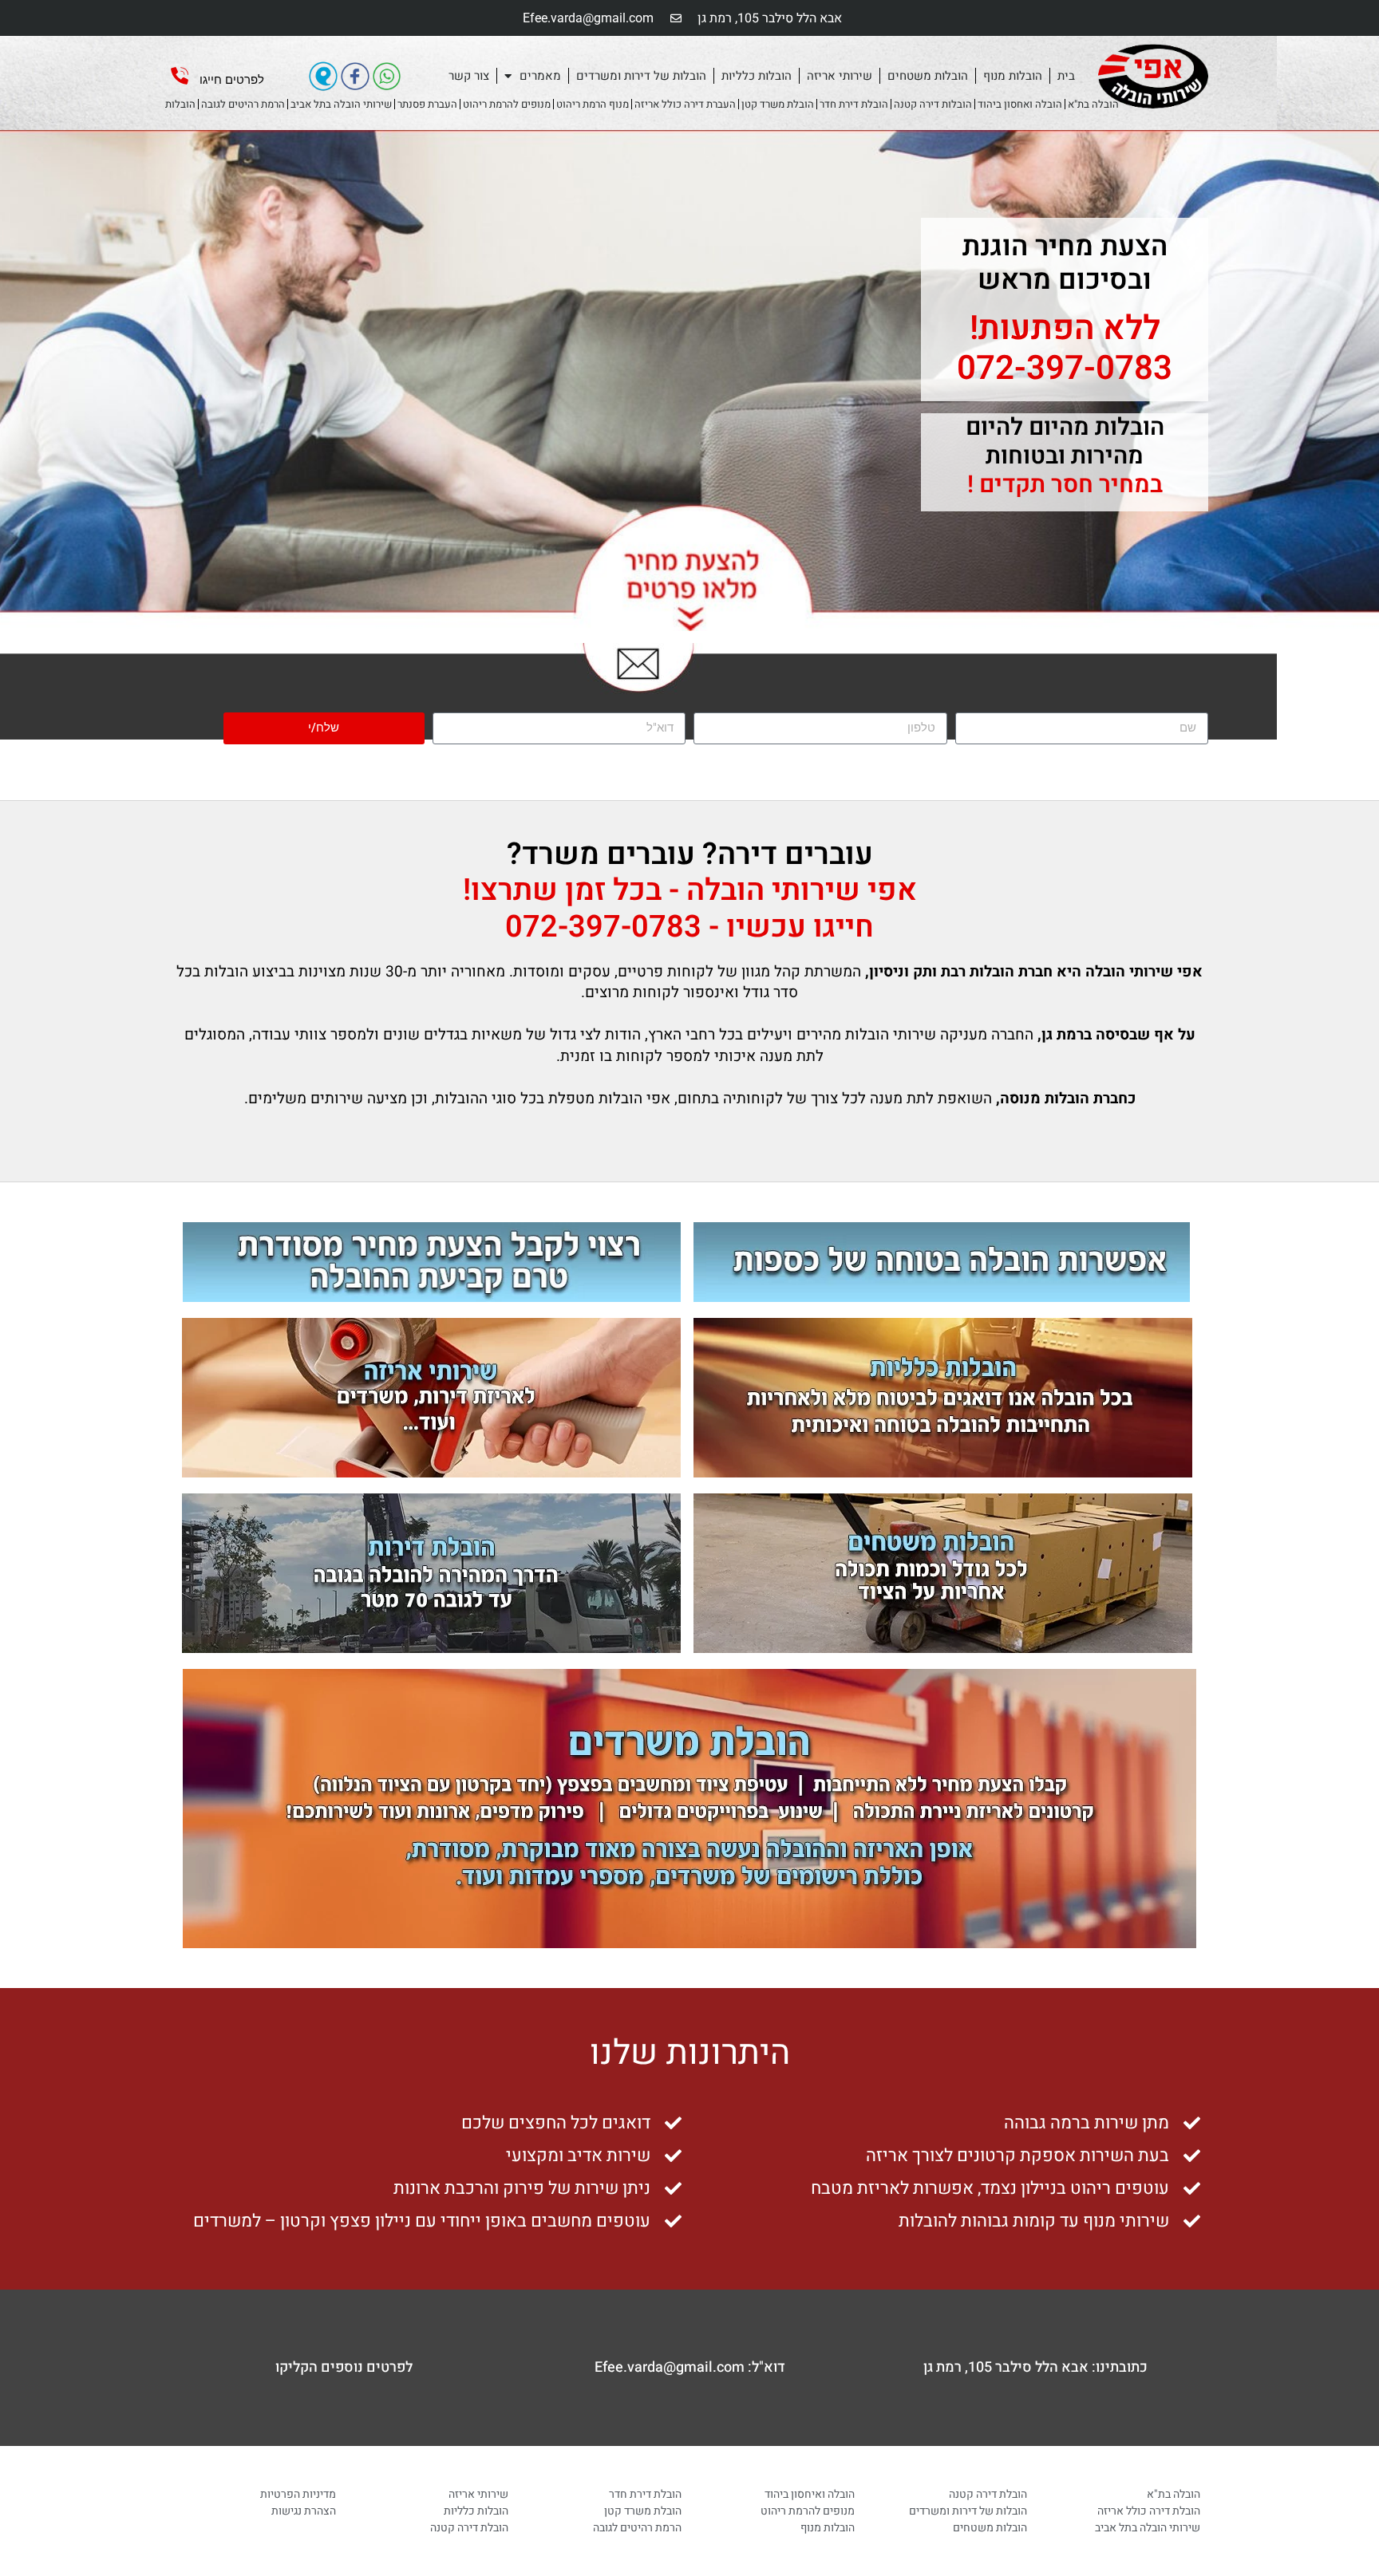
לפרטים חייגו (232, 80)
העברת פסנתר (427, 104)
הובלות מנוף (1013, 76)
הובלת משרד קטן (778, 104)
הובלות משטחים (928, 76)
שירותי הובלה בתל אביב (341, 104)
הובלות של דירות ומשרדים (641, 76)
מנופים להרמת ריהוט (507, 104)
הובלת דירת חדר (854, 104)
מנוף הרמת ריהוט (593, 104)
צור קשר (469, 76)
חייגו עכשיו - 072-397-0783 (689, 927)
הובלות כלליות (757, 76)
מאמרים (540, 76)
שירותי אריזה (840, 76)
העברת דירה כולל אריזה (685, 104)
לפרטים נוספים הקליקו (344, 2367)
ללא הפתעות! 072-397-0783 (1065, 349)
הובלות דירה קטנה (933, 104)
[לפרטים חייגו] (180, 76)
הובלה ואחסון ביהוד (1020, 104)
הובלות (180, 104)
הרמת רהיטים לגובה (243, 104)
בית (1066, 76)
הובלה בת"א (1093, 104)
